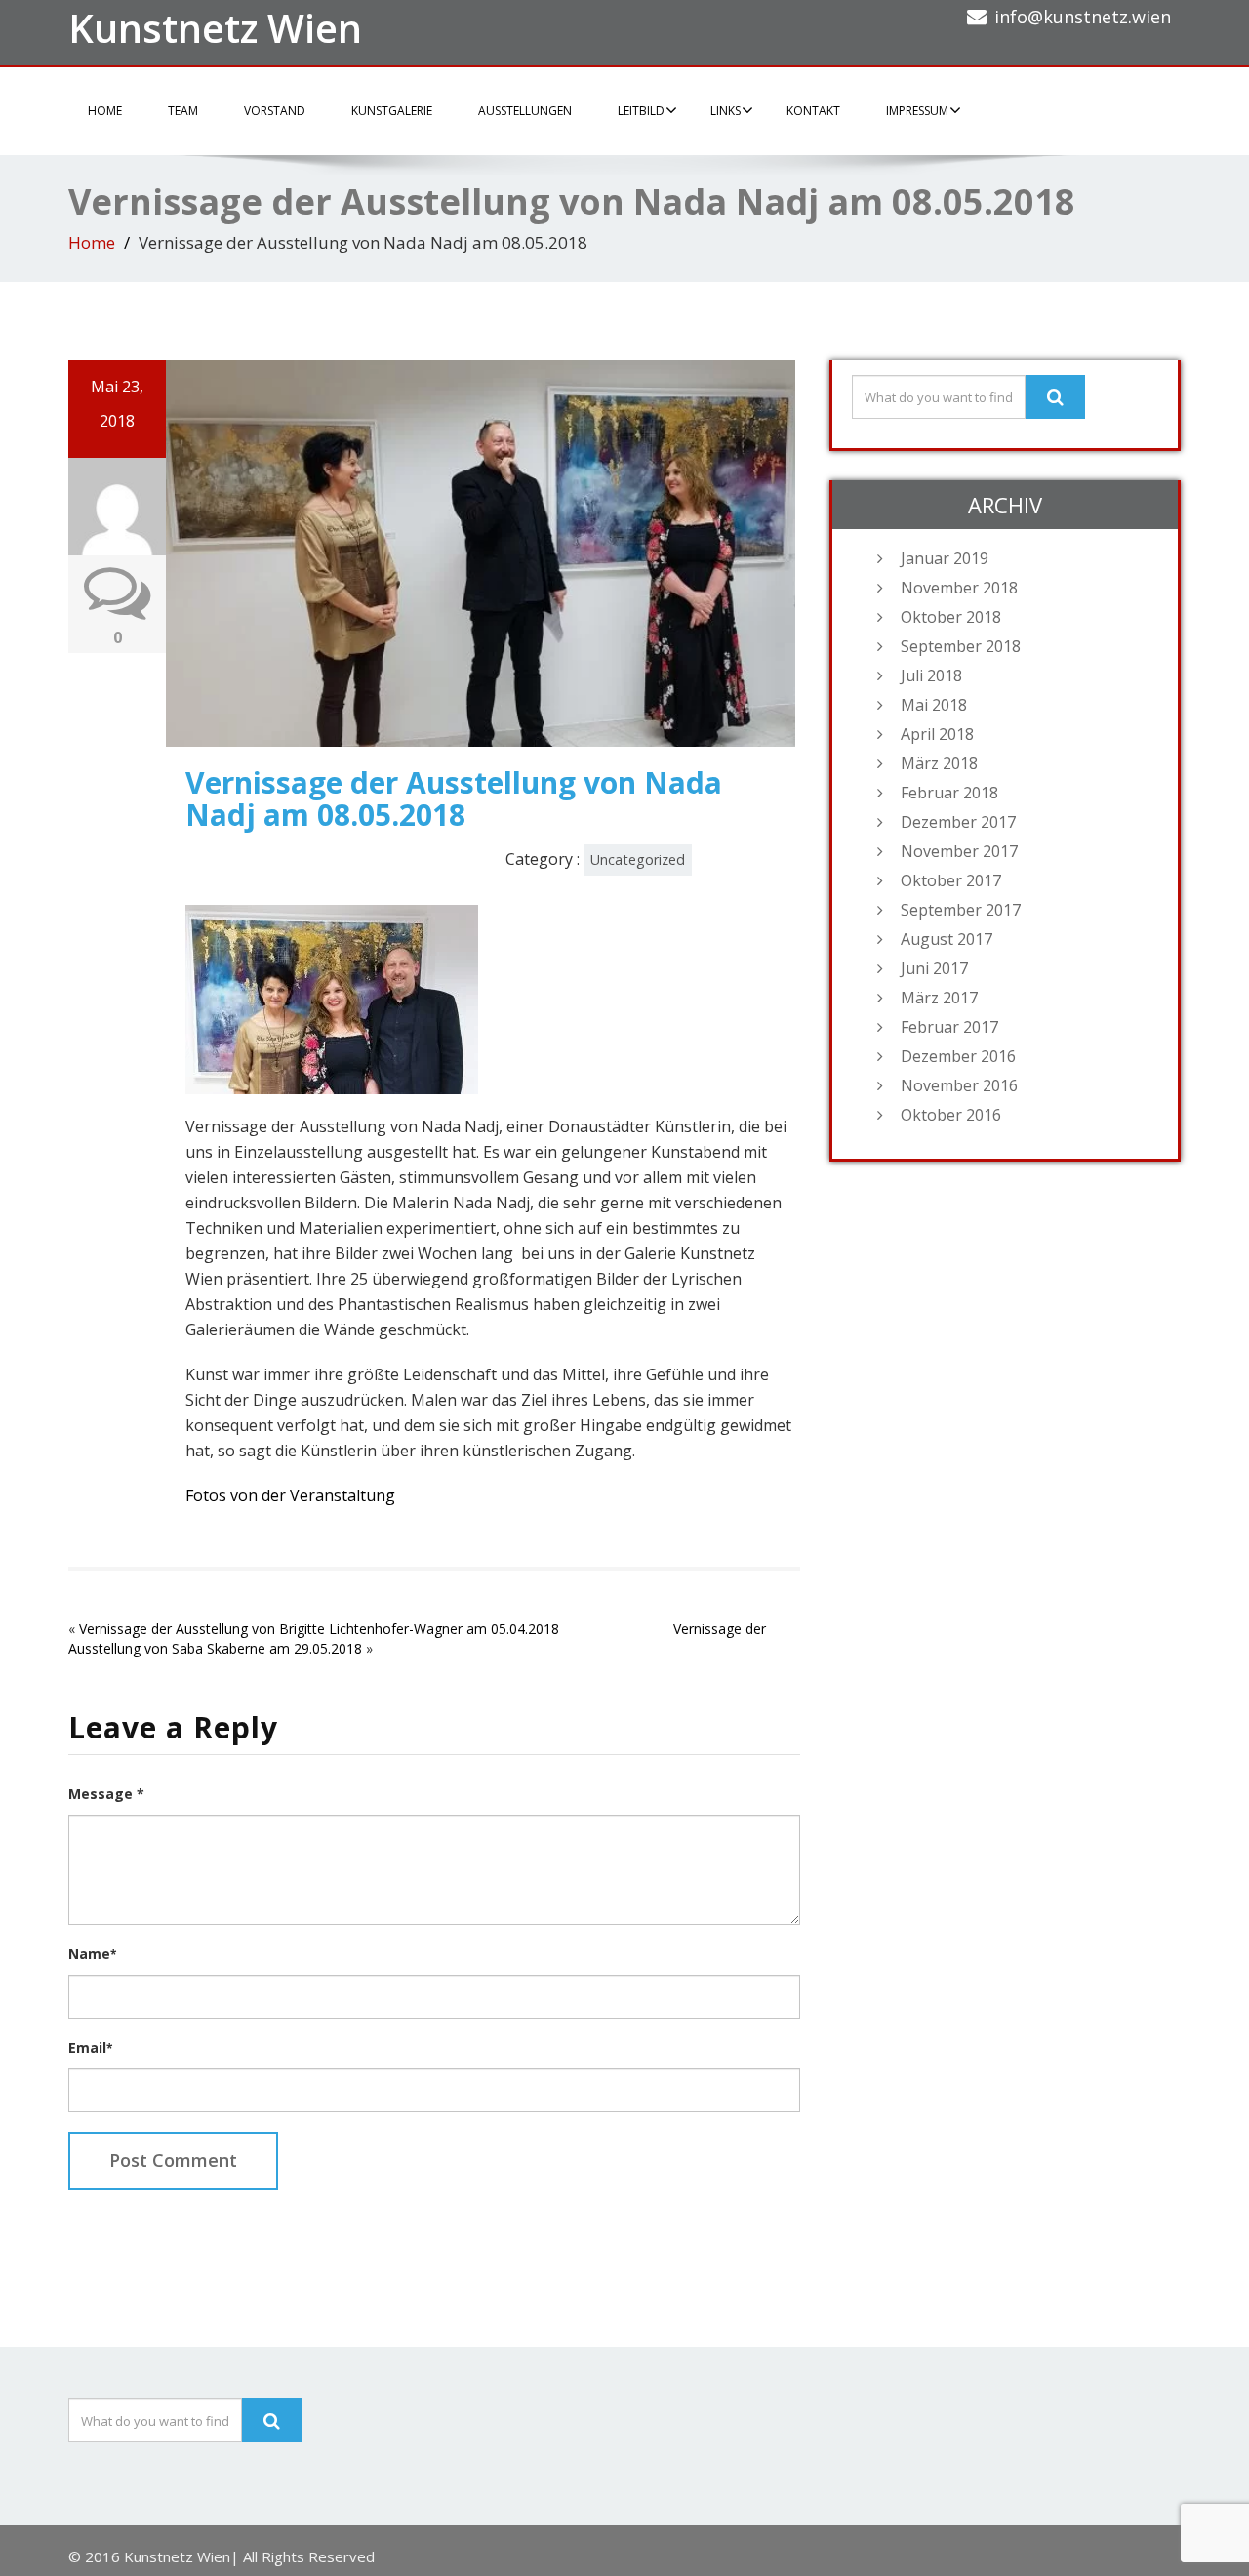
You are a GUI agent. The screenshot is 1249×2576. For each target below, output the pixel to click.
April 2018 (937, 734)
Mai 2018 (934, 705)
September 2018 (961, 646)
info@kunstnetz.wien (1083, 17)
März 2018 (939, 763)
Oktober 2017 (951, 880)
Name (92, 1954)
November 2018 (959, 588)
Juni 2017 (934, 968)
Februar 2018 (949, 793)
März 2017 (939, 998)
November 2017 (959, 851)
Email (90, 2047)
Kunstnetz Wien (215, 28)
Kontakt (813, 111)
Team (183, 111)
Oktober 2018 (951, 617)
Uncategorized (638, 859)
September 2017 (961, 910)
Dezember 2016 (958, 1056)
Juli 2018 (931, 675)
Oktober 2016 (951, 1115)
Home (105, 111)
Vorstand (275, 111)
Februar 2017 (949, 1027)
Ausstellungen (525, 111)
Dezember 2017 (958, 822)
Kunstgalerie (392, 111)
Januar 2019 (945, 558)
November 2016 (959, 1085)
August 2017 (947, 939)
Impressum (917, 111)
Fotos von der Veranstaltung (290, 1495)
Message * (106, 1794)
